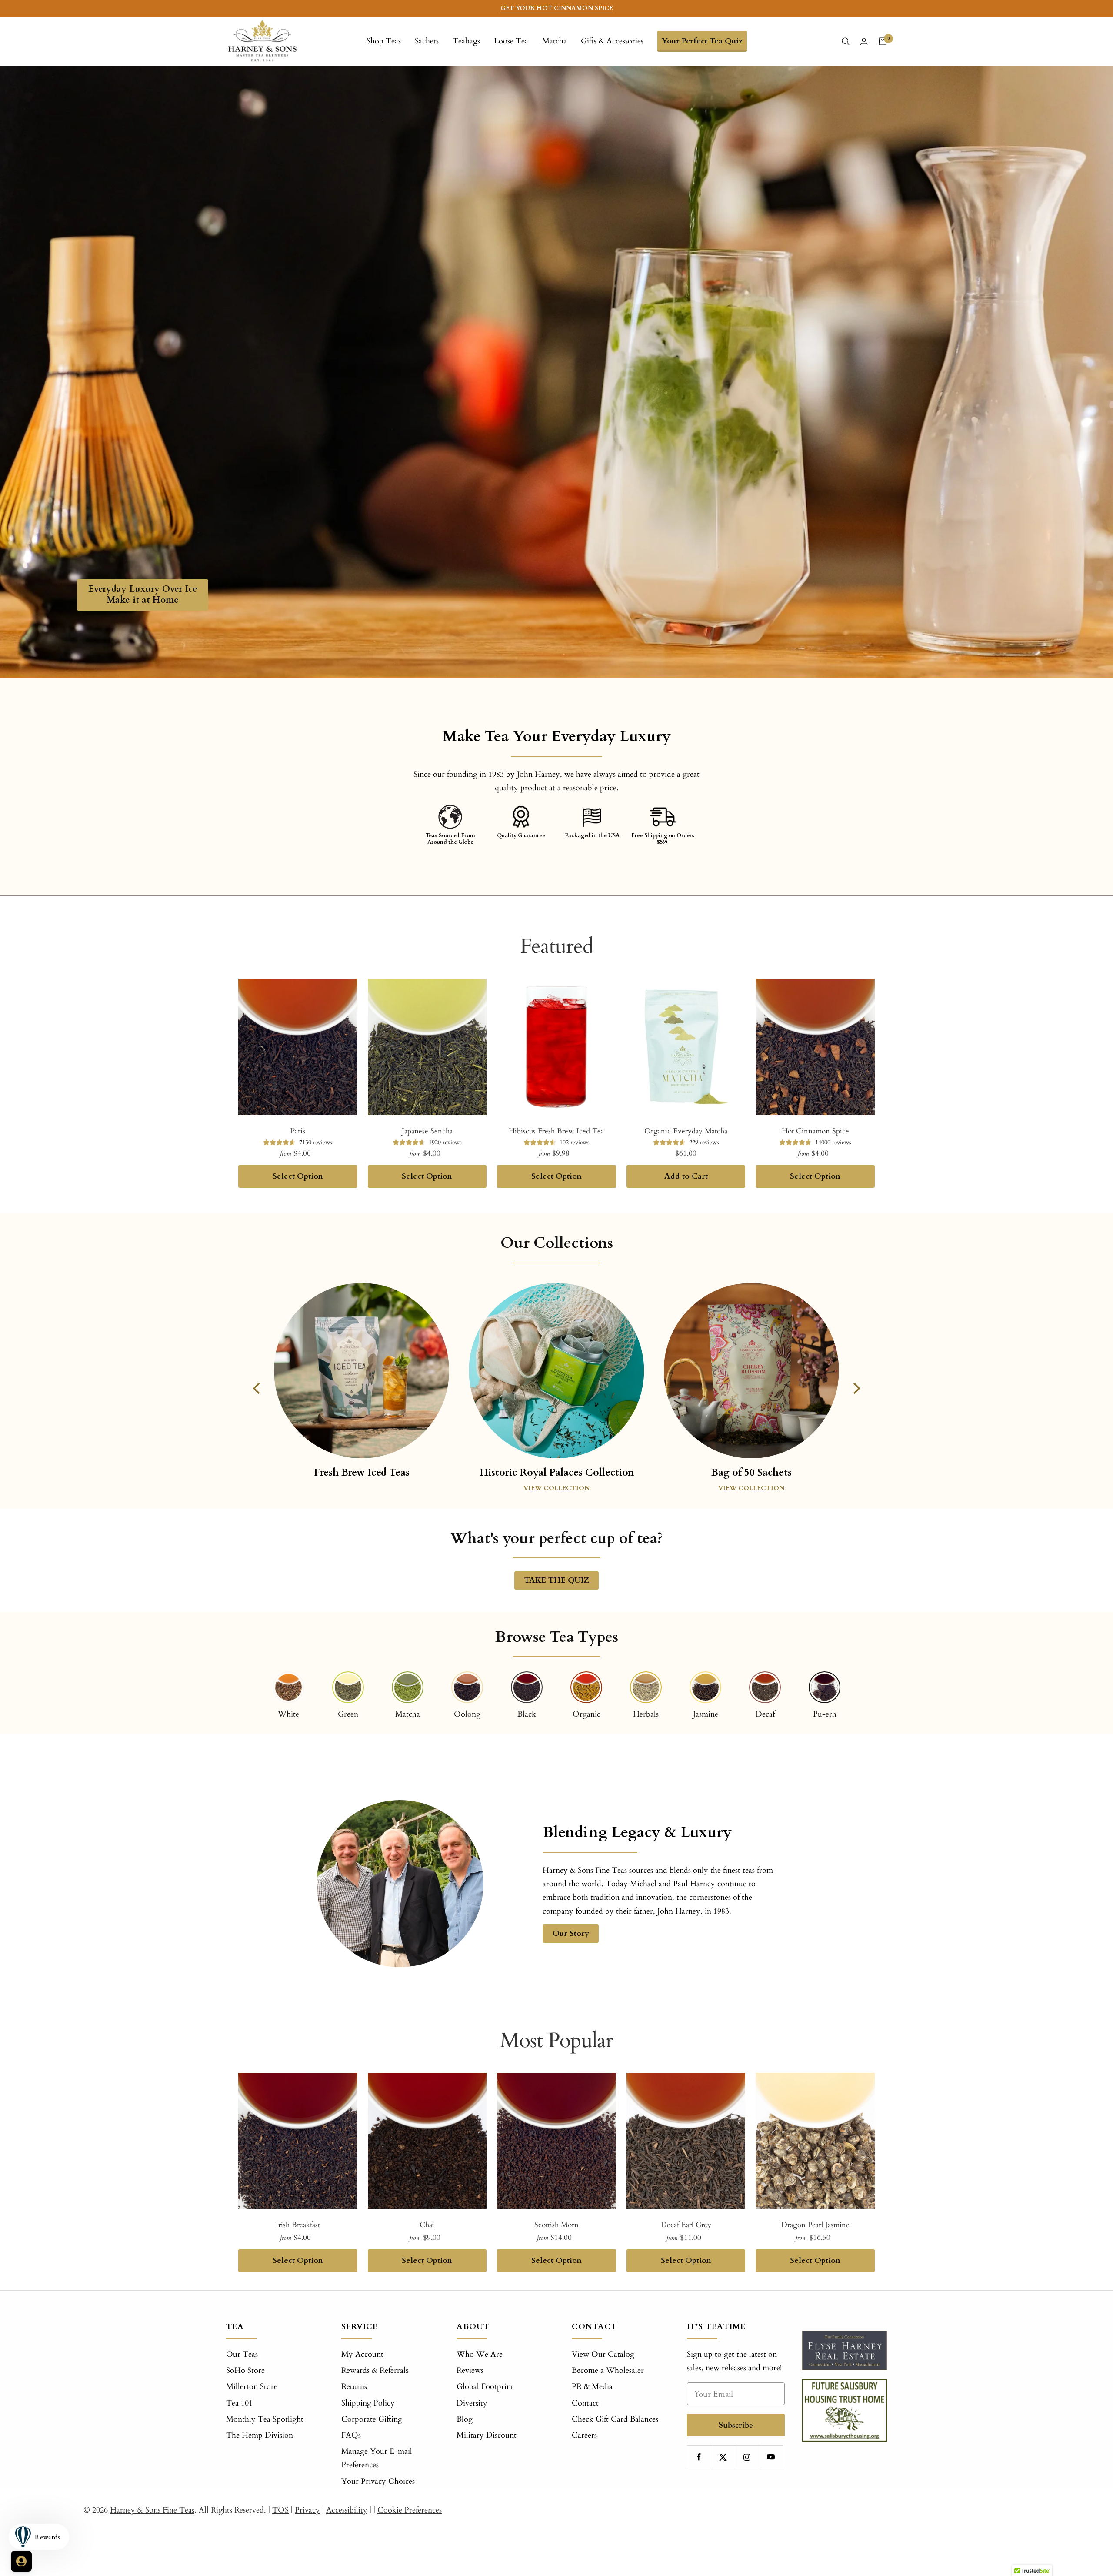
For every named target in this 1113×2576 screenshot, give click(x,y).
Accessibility (347, 2510)
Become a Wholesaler (608, 2371)
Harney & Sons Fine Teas (152, 2510)
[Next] (856, 1388)
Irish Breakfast (298, 2225)
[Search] (846, 41)
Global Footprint (485, 2387)
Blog (465, 2419)
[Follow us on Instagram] (747, 2457)
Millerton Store (252, 2387)
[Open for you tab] (21, 2561)
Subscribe (736, 2425)
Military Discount (487, 2435)
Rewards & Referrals (375, 2371)
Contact (585, 2403)
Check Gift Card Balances (615, 2419)
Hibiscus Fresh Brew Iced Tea (556, 1131)
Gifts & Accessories (612, 41)
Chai (427, 2225)
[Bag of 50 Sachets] (751, 1371)
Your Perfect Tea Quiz (702, 41)
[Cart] (883, 41)
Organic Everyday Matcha (686, 1131)
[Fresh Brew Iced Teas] (362, 1383)
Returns (354, 2387)
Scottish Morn (556, 2225)
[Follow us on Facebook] (699, 2457)
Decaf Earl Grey (686, 2225)
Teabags (466, 41)
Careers (584, 2435)
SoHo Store (245, 2371)
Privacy (307, 2510)
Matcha (555, 41)
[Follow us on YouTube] (771, 2457)
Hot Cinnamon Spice (815, 1131)
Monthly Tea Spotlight (265, 2419)
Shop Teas (384, 41)
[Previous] (257, 1388)
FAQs (351, 2435)
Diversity (472, 2403)
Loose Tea (511, 41)
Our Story (571, 1933)
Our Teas (242, 2354)
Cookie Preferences (410, 2510)
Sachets (427, 41)
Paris (298, 1131)
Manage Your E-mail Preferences (377, 2458)
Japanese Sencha (427, 1131)
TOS (280, 2510)
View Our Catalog (603, 2354)
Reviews (470, 2371)
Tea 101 (239, 2403)
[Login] (864, 42)
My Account (362, 2354)
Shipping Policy (368, 2403)
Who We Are (480, 2354)
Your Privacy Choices (378, 2481)
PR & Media (592, 2387)
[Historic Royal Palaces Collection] (556, 1371)
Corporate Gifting (372, 2419)
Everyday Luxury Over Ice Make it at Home (143, 595)
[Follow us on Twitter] (723, 2457)
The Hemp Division (260, 2435)
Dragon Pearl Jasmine (815, 2225)
